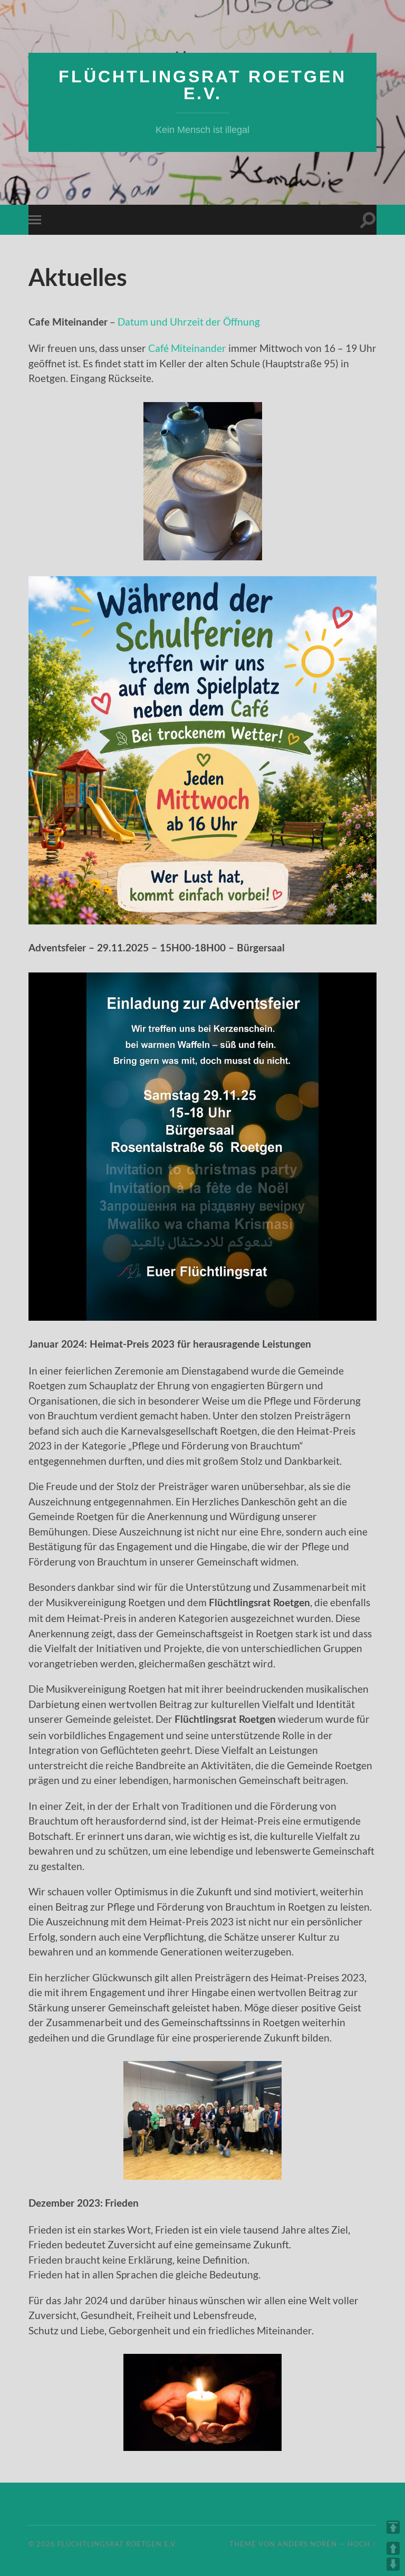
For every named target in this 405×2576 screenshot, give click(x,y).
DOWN (393, 2564)
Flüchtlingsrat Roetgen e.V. (202, 85)
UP (393, 2548)
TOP (393, 2527)
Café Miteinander (187, 348)
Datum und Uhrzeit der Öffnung (189, 322)
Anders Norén (307, 2544)
